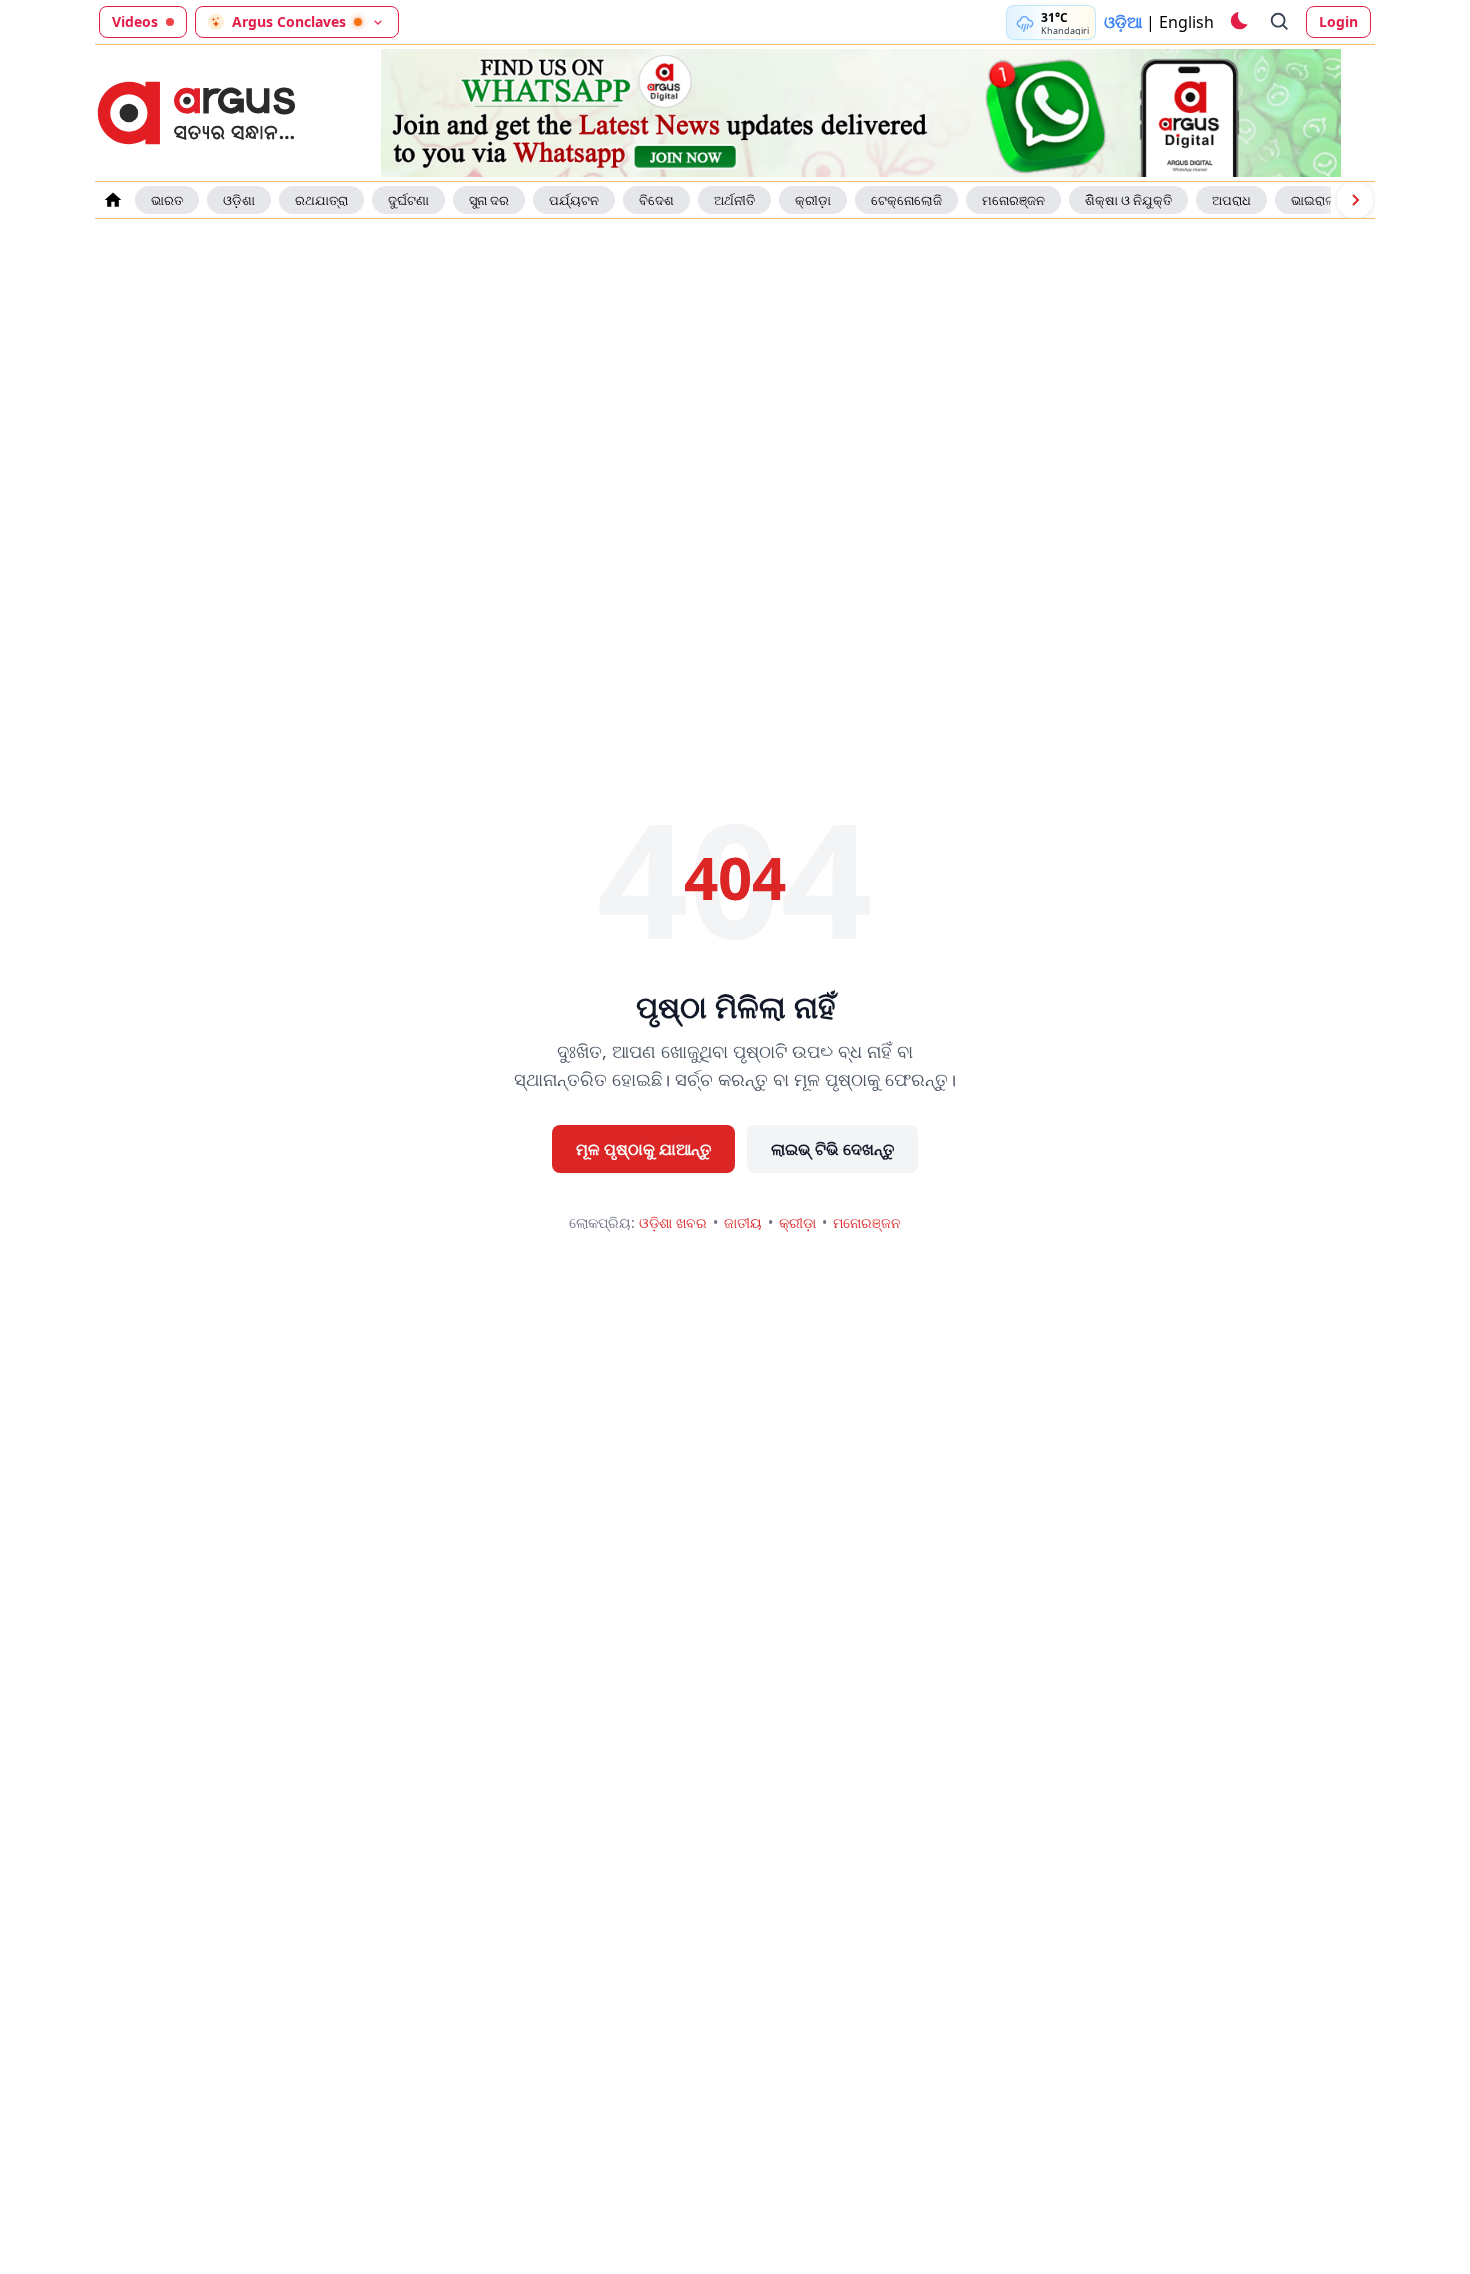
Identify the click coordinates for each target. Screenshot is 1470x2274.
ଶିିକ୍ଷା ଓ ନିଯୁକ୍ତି (1128, 200)
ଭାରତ (167, 200)
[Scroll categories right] (1355, 200)
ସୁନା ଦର (489, 200)
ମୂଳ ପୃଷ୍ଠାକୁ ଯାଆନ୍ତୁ (643, 1149)
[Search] (1280, 22)
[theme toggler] (1238, 22)
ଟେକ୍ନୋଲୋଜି (906, 200)
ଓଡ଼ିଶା (239, 200)
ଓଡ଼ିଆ (1123, 22)
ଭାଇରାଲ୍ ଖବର (1329, 200)
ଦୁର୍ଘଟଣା (408, 200)
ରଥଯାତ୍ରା (321, 200)
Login (1338, 21)
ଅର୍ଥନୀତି (734, 200)
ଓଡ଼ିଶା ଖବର (673, 1222)
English (1186, 22)
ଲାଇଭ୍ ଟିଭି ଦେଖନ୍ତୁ (832, 1149)
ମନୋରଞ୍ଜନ (1013, 200)
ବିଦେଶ (656, 200)
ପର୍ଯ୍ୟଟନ (574, 200)
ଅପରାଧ (1231, 200)
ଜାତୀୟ (743, 1222)
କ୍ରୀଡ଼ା (813, 200)
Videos (135, 21)
